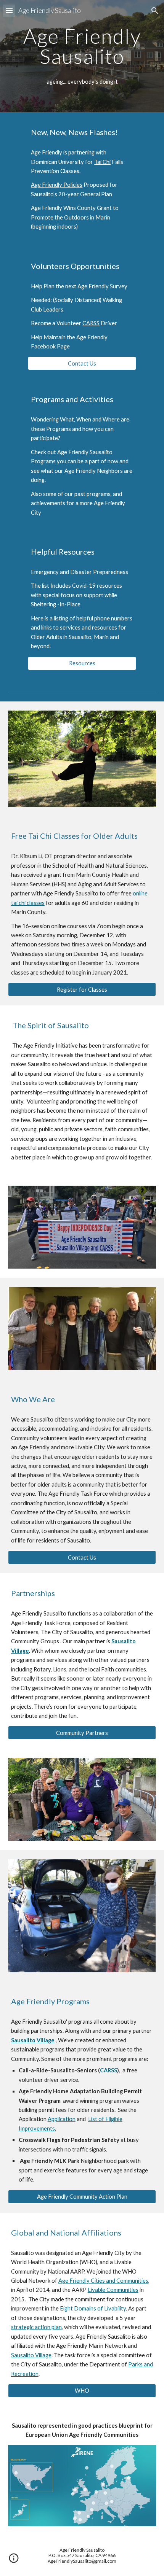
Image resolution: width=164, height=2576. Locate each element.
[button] (9, 10)
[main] (82, 46)
